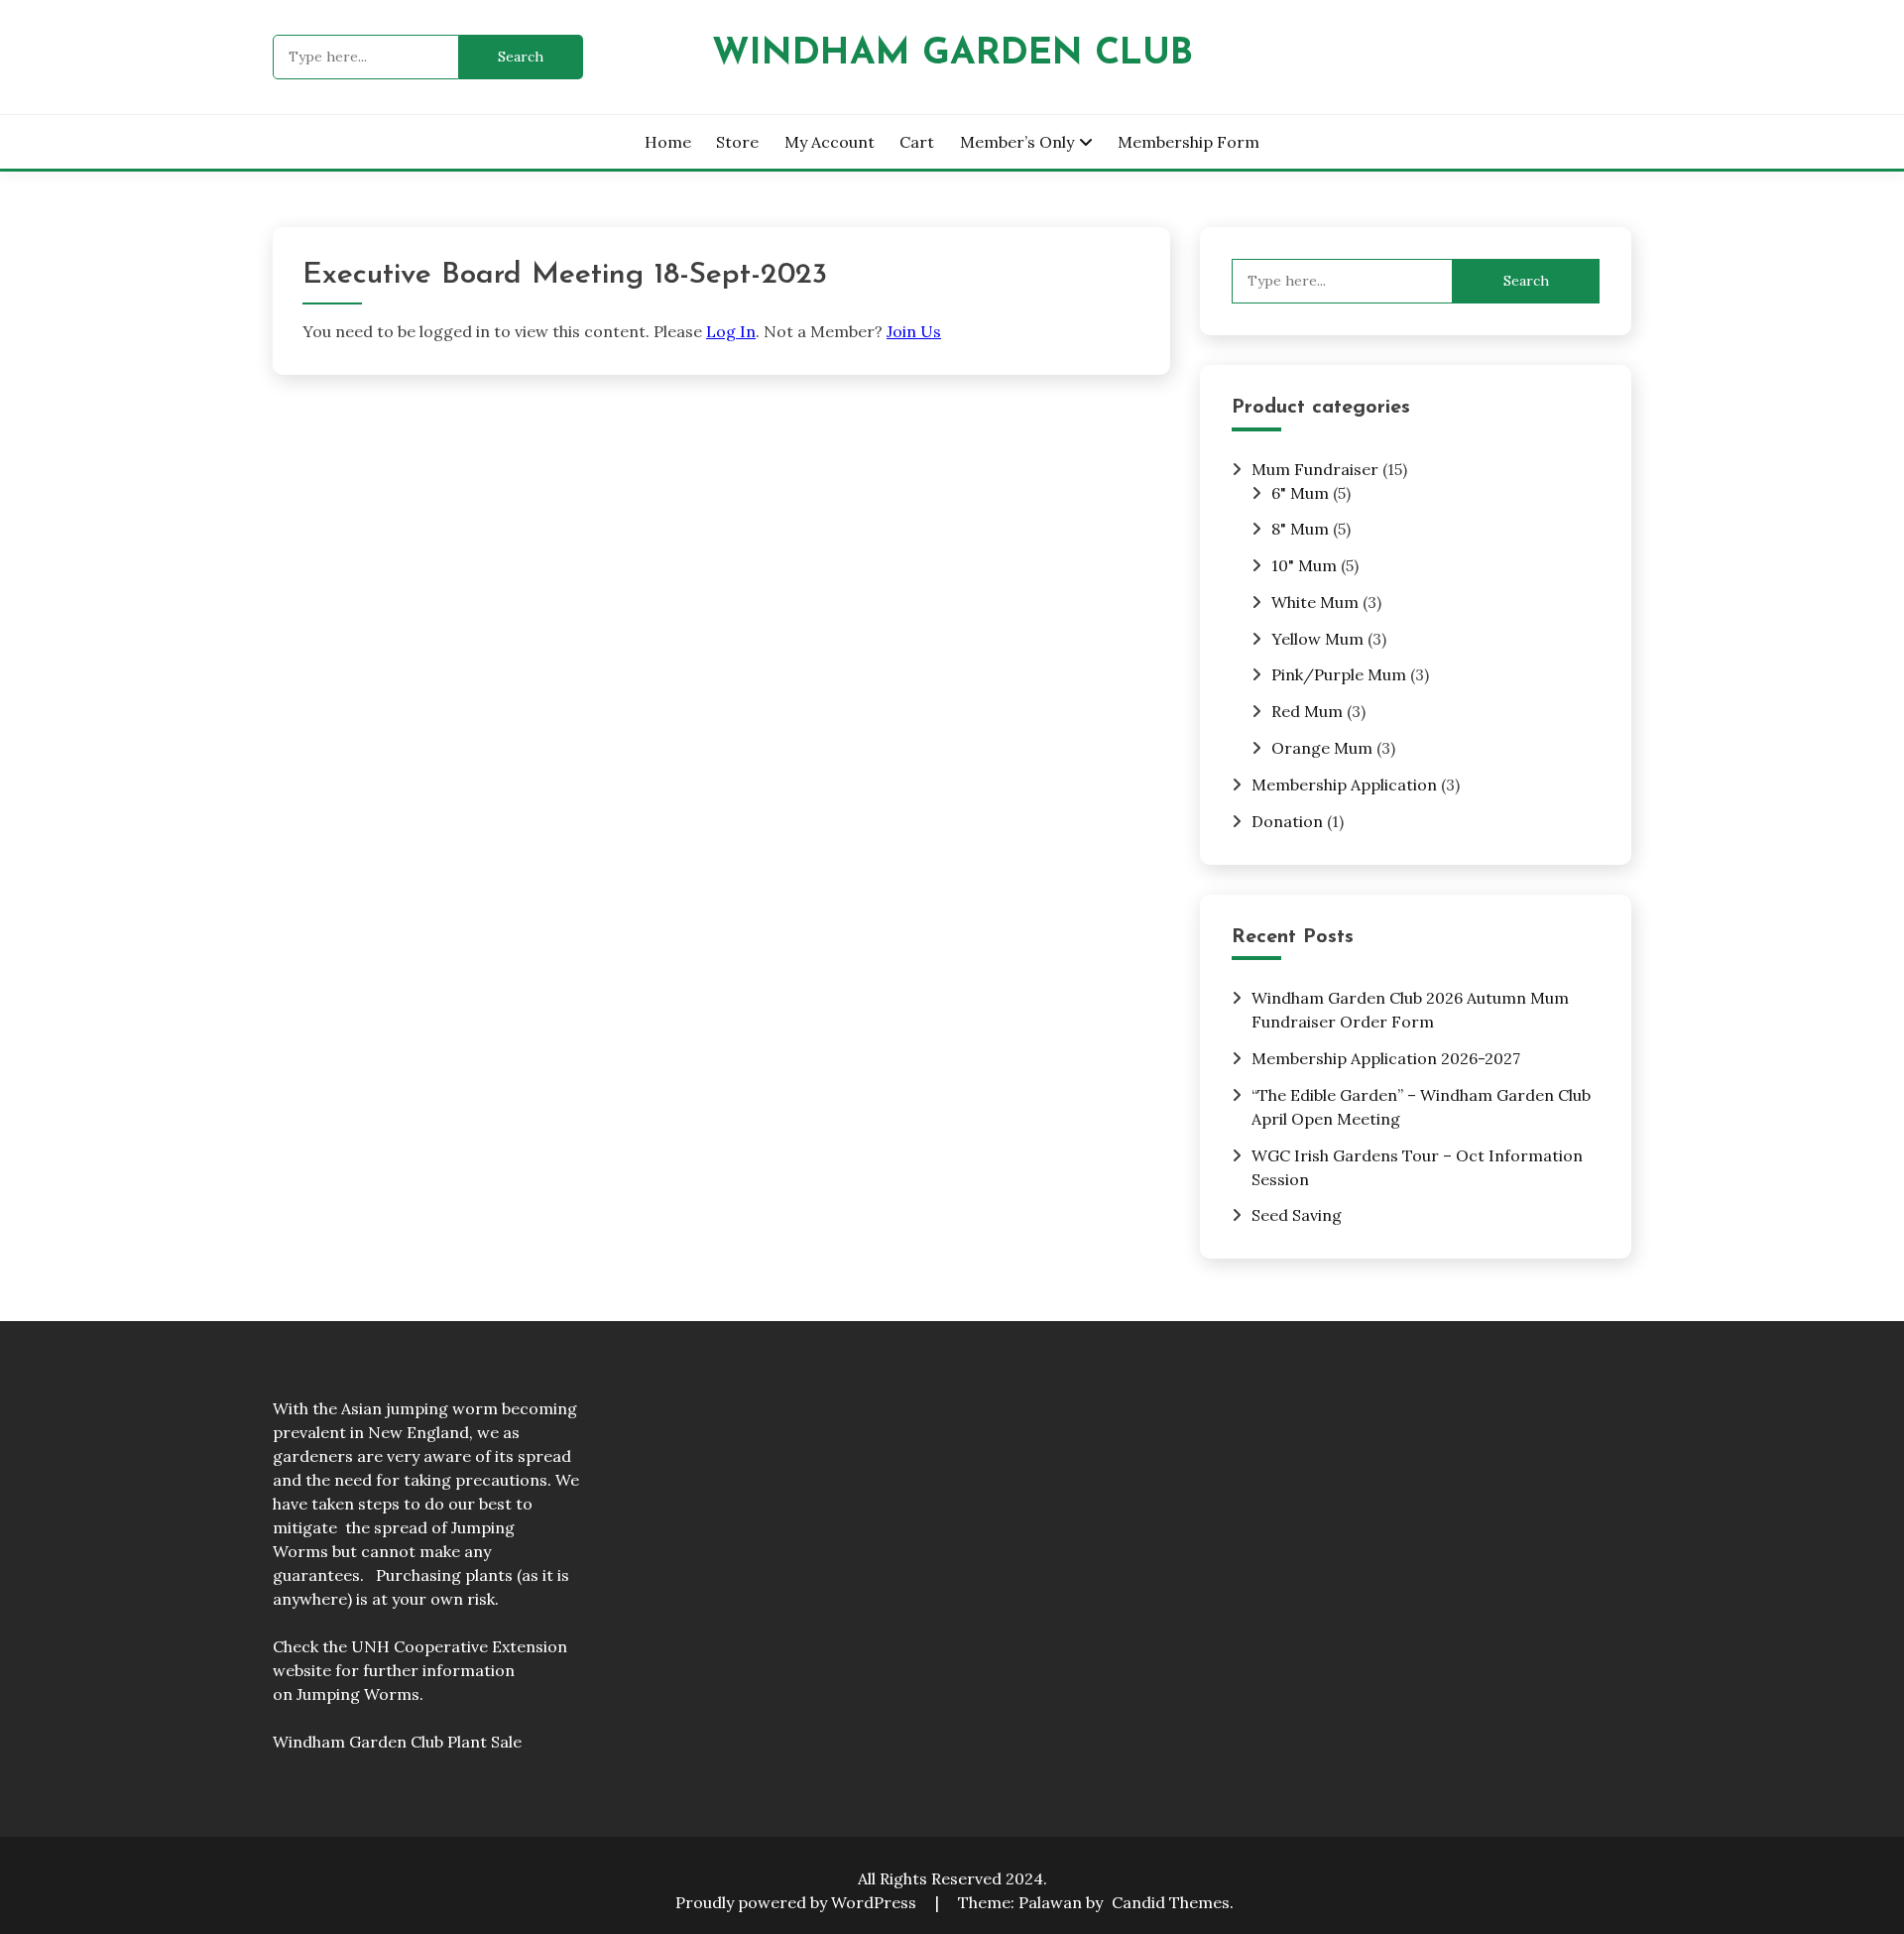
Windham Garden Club (952, 54)
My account (830, 142)
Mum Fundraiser (1315, 469)
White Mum (1315, 602)
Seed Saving (1297, 1215)
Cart (917, 142)
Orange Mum (1322, 748)
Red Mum (1307, 711)
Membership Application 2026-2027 (1386, 1058)
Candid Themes (1171, 1902)
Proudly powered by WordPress (798, 1902)
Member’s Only (1017, 142)
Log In (731, 331)
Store (737, 142)
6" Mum (1300, 493)
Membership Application (1344, 785)
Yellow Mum (1317, 639)
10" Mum (1304, 565)
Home (668, 142)
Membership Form (1189, 142)
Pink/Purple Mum (1339, 674)
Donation (1287, 821)
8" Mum (1300, 529)
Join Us (914, 331)
